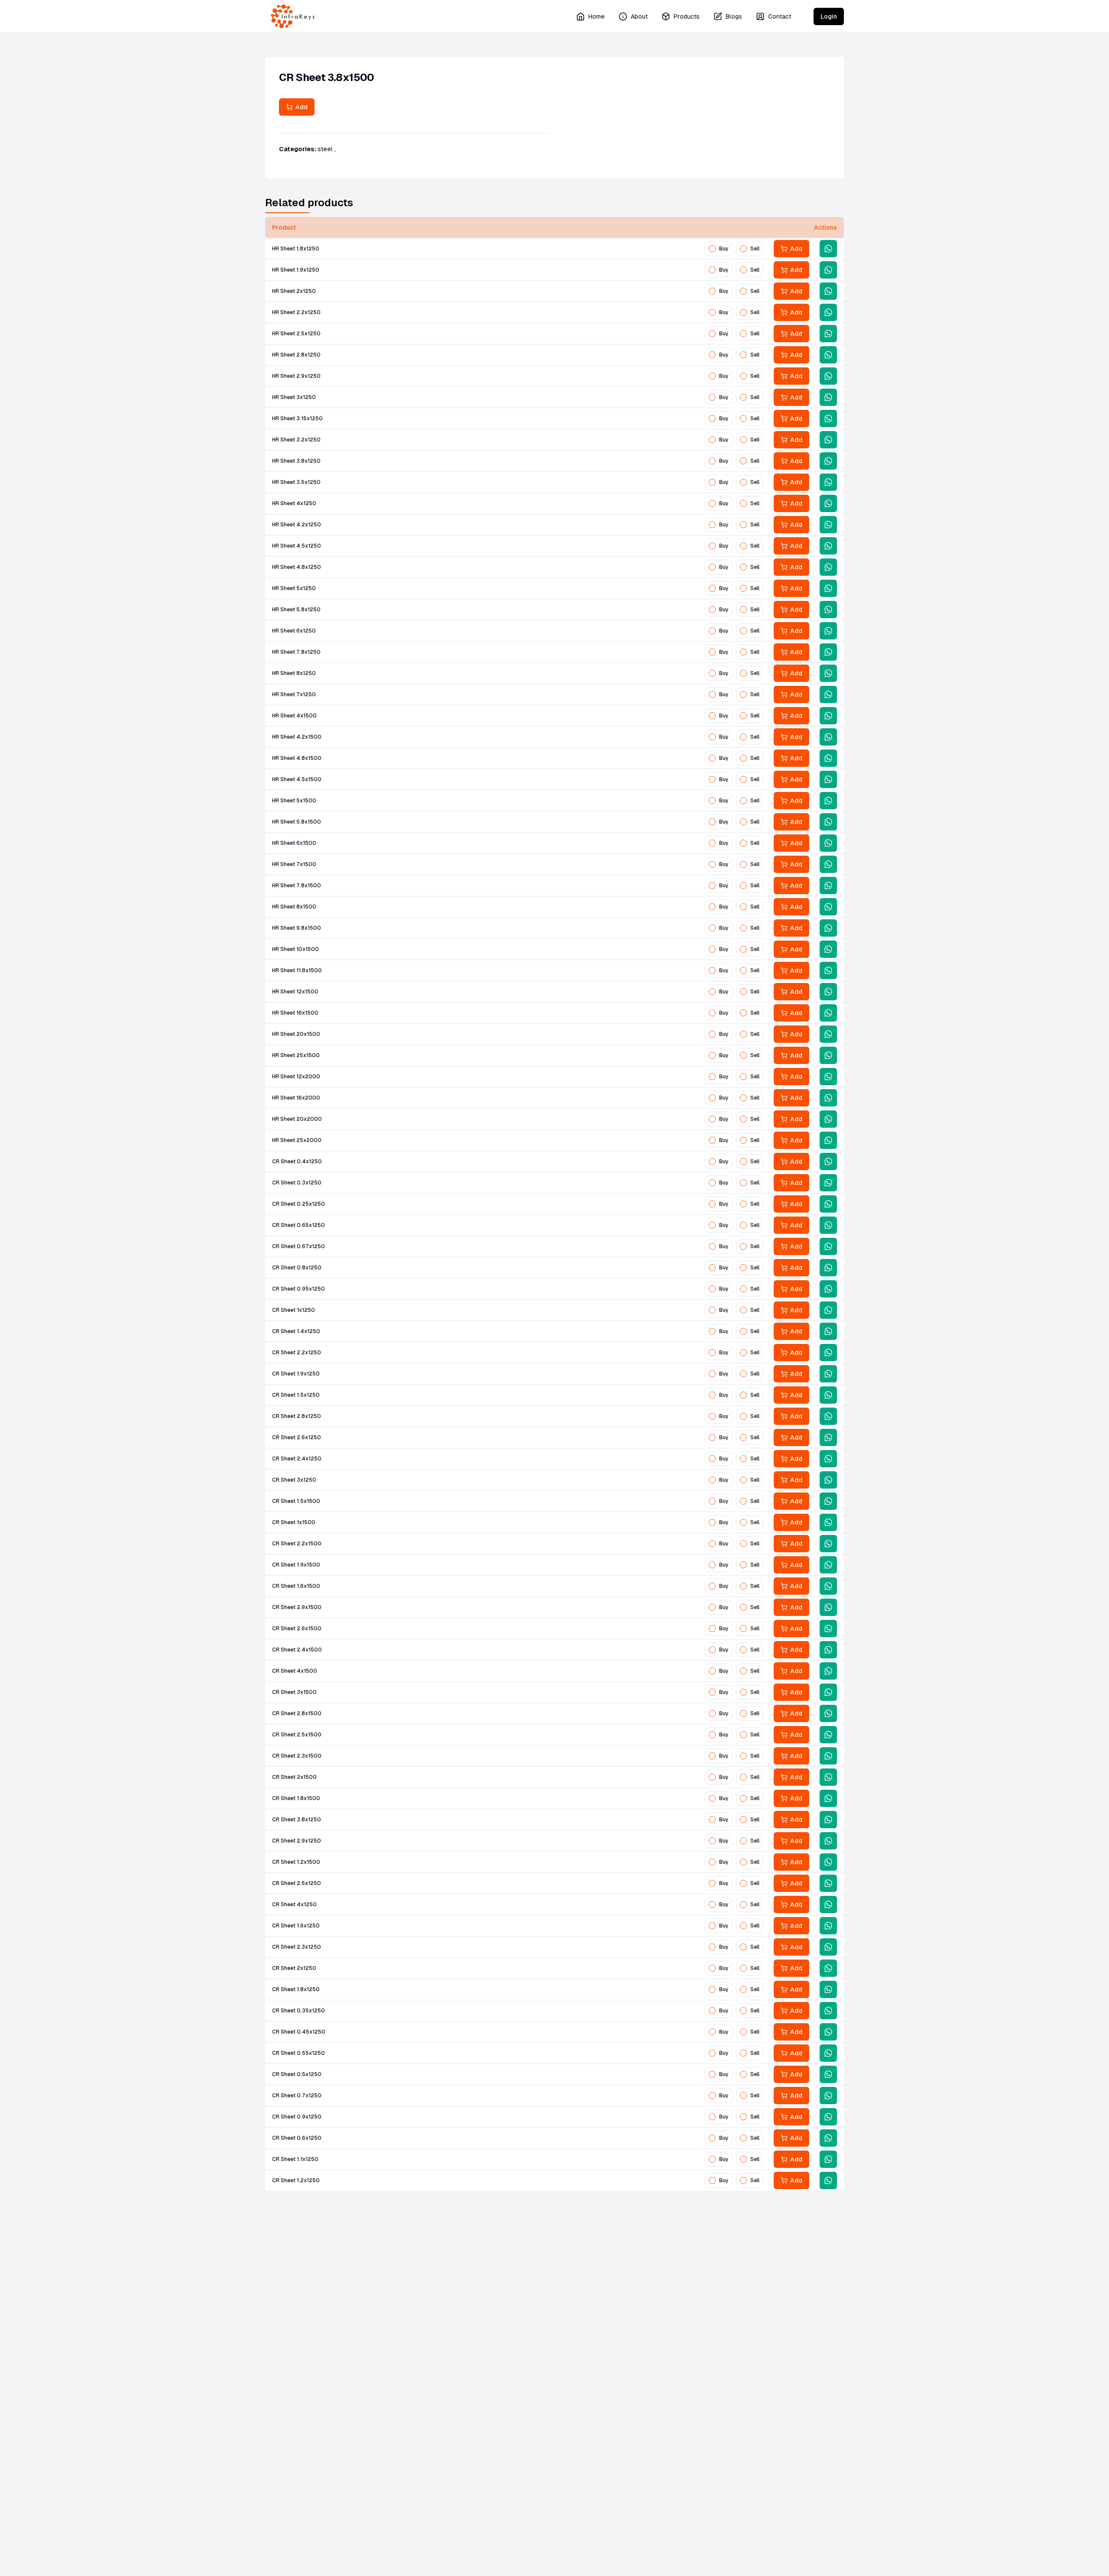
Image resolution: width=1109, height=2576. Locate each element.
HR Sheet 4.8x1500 (297, 758)
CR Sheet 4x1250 (294, 1904)
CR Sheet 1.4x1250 (296, 1331)
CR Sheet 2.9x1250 (297, 1841)
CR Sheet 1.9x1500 (296, 1565)
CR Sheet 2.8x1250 (297, 1416)
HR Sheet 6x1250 (294, 631)
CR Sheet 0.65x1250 (298, 1225)
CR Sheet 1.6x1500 (296, 1586)
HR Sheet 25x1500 (296, 1055)
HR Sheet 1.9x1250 (296, 270)
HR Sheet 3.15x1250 (297, 419)
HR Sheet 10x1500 (295, 949)
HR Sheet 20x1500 (296, 1034)
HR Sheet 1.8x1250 (296, 249)
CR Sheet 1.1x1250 (295, 2159)
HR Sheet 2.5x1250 (296, 334)
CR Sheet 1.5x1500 (296, 1501)
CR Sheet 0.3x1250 (297, 1183)
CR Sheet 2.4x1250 (297, 1459)
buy (724, 249)
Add (300, 107)
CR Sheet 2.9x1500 (297, 1607)
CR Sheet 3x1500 (294, 1692)
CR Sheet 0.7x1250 (297, 2096)
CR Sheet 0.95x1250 (298, 1289)
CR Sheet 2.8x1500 (297, 1713)
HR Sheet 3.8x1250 (296, 461)
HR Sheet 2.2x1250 (296, 312)
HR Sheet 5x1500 (294, 801)
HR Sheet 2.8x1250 (296, 355)
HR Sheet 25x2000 (297, 1140)
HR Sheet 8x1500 (294, 907)
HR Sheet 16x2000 (296, 1098)
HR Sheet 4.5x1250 (297, 546)
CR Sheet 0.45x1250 (299, 2032)
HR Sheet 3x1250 (294, 397)
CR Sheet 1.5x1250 (296, 1395)
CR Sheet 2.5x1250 (297, 1883)
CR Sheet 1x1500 (294, 1522)
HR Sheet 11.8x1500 (297, 970)
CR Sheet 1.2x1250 (296, 2180)
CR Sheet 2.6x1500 (297, 1629)
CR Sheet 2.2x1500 (297, 1544)
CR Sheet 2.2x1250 (297, 1353)
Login (829, 16)
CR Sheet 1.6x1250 (296, 1926)
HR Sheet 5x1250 (294, 588)
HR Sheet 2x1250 (294, 291)
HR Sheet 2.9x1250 (296, 376)
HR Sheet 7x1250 (294, 694)
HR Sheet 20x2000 (297, 1119)
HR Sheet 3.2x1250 (296, 440)
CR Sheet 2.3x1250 (297, 1947)
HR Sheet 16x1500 (295, 1013)
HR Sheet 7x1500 (294, 864)
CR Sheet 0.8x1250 (297, 1268)
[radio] (712, 249)
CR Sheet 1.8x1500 (296, 1798)
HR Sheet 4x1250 (294, 503)
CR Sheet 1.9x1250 (296, 1374)
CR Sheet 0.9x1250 (297, 2117)
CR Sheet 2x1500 (294, 1777)
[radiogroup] (734, 249)
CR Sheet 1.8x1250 (296, 1989)
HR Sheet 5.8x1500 (297, 822)
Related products (309, 203)
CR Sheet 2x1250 (294, 1968)
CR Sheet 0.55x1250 (298, 2053)
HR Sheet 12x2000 (296, 1077)
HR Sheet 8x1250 (294, 673)
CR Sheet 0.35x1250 (298, 2011)
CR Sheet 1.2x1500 (296, 1862)
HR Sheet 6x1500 (294, 843)
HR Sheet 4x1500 (294, 716)
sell (755, 249)
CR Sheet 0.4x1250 (297, 1161)
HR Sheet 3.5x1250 (296, 482)
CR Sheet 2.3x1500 (297, 1756)
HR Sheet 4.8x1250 (297, 567)
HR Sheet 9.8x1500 (297, 928)
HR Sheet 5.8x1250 (296, 610)
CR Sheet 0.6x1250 (297, 2138)
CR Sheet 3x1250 (294, 1480)
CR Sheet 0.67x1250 (298, 1246)
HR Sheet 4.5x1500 (297, 779)
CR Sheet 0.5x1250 (297, 2074)
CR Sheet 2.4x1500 (297, 1650)
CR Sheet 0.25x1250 (298, 1204)
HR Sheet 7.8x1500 (297, 886)
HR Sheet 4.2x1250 (297, 525)
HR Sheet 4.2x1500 (297, 737)
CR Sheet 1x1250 (293, 1310)
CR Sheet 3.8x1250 (297, 1820)
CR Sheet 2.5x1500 (297, 1735)
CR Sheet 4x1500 (295, 1671)
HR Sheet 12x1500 (295, 992)
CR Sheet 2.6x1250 (297, 1437)
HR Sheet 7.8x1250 (296, 652)
